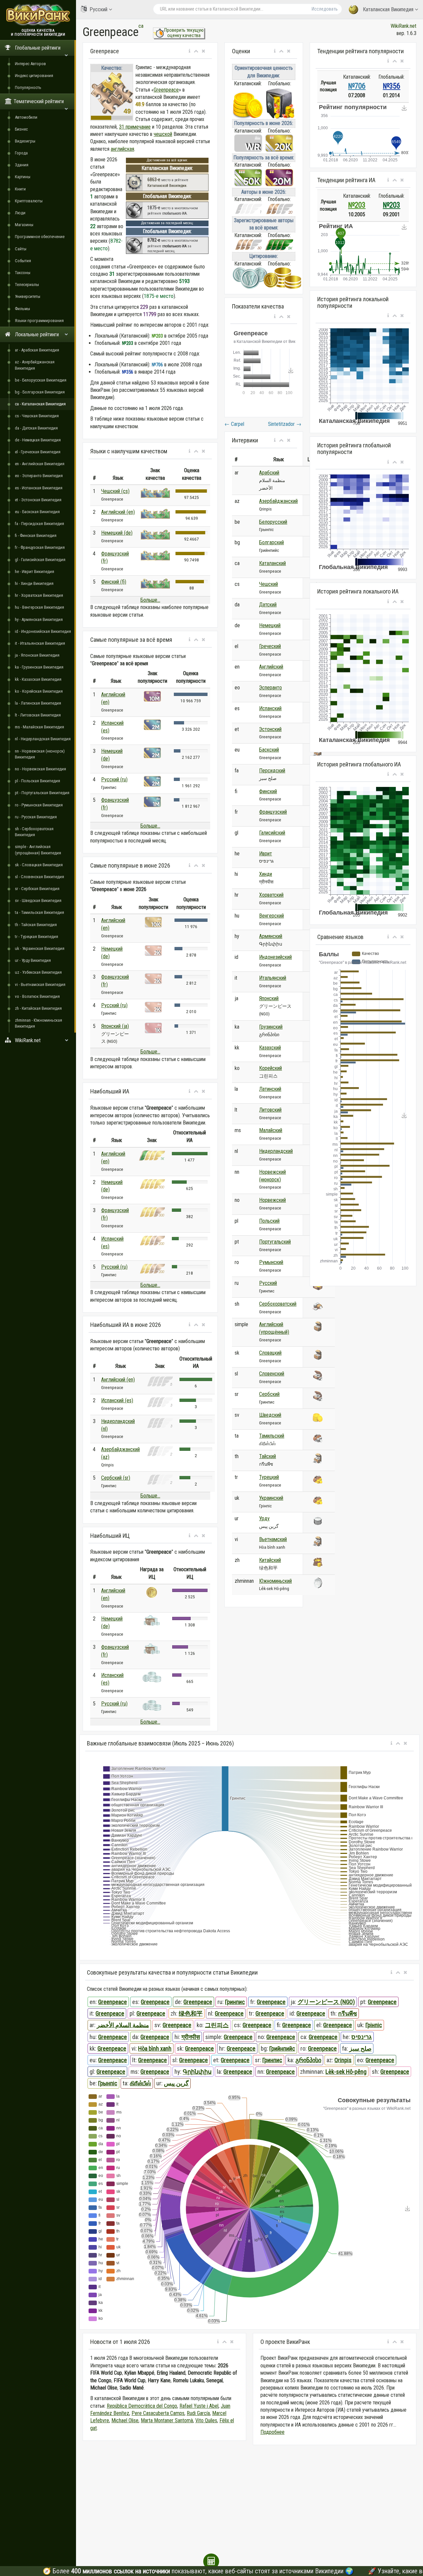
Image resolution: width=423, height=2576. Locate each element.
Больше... (150, 600)
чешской (163, 134)
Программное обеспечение (40, 237)
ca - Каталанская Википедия (40, 404)
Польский (269, 1221)
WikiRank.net (404, 26)
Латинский (270, 1089)
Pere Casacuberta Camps (158, 2413)
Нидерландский (276, 1151)
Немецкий (270, 625)
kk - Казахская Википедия (38, 679)
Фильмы (22, 309)
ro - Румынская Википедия (39, 805)
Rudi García (198, 2413)
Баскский (269, 750)
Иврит (266, 854)
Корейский (270, 1068)
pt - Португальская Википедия (42, 793)
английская (122, 149)
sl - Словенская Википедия (39, 877)
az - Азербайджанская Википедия (35, 365)
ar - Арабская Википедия (37, 350)
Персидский (272, 771)
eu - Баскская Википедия (37, 512)
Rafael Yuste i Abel (199, 2406)
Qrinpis (343, 2060)
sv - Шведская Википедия (38, 900)
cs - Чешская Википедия (37, 416)
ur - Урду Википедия (33, 960)
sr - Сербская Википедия (37, 889)
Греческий (270, 646)
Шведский (270, 1415)
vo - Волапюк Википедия (37, 996)
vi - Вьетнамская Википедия (40, 984)
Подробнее (272, 2432)
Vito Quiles (206, 2420)
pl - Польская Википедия (38, 781)
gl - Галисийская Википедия (40, 560)
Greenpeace (166, 90)
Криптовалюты (29, 201)
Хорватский (271, 895)
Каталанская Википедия (388, 9)
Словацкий (270, 1353)
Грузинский (271, 1027)
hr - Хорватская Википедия (39, 595)
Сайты (21, 249)
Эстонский (270, 729)
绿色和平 (191, 2013)
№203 (357, 205)
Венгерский (271, 916)
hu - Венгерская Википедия (39, 607)
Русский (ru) (114, 779)
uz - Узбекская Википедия (38, 972)
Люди (20, 213)
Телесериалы (27, 285)
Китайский (270, 1560)
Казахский (270, 1048)
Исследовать (325, 9)
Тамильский (272, 1436)
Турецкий (269, 1477)
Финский (268, 791)
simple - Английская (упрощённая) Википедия (38, 850)
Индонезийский (275, 957)
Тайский (268, 1456)
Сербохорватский (278, 1304)
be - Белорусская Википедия (41, 380)
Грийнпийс (282, 2048)
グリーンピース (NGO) (326, 2002)
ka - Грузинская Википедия (39, 667)
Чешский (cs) (115, 491)
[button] (190, 51)
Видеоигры (25, 141)
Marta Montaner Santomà (167, 2420)
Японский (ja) (115, 1026)
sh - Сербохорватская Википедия (34, 832)
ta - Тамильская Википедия (39, 912)
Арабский (269, 473)
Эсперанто (270, 688)
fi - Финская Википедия (36, 535)
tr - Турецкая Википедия (37, 937)
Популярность (28, 87)
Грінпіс (374, 2025)
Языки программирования (39, 321)
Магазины (24, 225)
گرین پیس (176, 2083)
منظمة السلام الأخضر (123, 2025)
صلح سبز (360, 2048)
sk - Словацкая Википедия (39, 865)
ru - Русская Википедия (36, 817)
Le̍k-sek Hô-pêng (346, 2072)
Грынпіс (108, 2083)
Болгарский (271, 542)
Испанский (270, 708)
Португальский (275, 1242)
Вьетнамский (273, 1539)
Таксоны (23, 273)
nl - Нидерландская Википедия (43, 739)
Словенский (272, 1374)
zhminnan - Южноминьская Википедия (38, 1023)
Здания (22, 165)
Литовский (270, 1110)
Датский (268, 605)
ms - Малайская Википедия (39, 727)
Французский (273, 812)
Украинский (271, 1498)
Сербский (269, 1394)
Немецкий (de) (117, 533)
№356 (391, 86)
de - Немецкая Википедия (38, 440)
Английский (271, 667)
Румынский (271, 1262)
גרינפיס (362, 2037)
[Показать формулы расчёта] (211, 2561)
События (23, 261)
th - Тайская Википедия (36, 925)
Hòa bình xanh (155, 2048)
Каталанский (272, 563)
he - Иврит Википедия (35, 572)
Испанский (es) (117, 1400)
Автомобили (26, 117)
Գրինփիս (197, 2072)
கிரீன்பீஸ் (140, 2083)
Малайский (271, 1130)
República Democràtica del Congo (142, 2406)
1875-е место (159, 296)
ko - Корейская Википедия (39, 691)
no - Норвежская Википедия (40, 769)
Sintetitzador (285, 424)
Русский (98, 9)
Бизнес (21, 129)
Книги (20, 189)
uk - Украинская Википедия (40, 948)
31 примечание (135, 127)
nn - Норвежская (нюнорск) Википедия (40, 754)
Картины (23, 177)
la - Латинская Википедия (38, 703)
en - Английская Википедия (40, 464)
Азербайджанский (278, 501)
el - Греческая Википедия (38, 452)
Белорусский (273, 522)
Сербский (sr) (116, 1478)
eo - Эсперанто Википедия (39, 476)
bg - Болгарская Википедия (40, 392)
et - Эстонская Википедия (38, 500)
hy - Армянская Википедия (39, 619)
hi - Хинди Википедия (34, 583)
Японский (269, 998)
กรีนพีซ (347, 2013)
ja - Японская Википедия (37, 655)
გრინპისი (308, 2060)
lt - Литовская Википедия (38, 715)
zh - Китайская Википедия (38, 1008)
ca (141, 26)
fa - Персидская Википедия (39, 524)
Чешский (269, 584)
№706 (357, 86)
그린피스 (217, 2025)
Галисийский (272, 833)
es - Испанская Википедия (39, 488)
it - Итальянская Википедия (40, 643)
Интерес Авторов (30, 64)
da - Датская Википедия (36, 428)
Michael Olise (125, 2420)
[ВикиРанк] (38, 14)
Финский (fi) (114, 582)
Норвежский (272, 1200)
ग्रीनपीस (191, 2037)
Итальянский (273, 978)
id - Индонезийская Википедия (43, 631)
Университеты (28, 296)
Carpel (234, 424)
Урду (264, 1518)
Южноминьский (275, 1581)
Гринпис (235, 2002)
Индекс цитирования (34, 76)
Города (21, 153)
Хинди (266, 874)
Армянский (271, 936)
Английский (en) (118, 512)
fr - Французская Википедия (40, 547)
